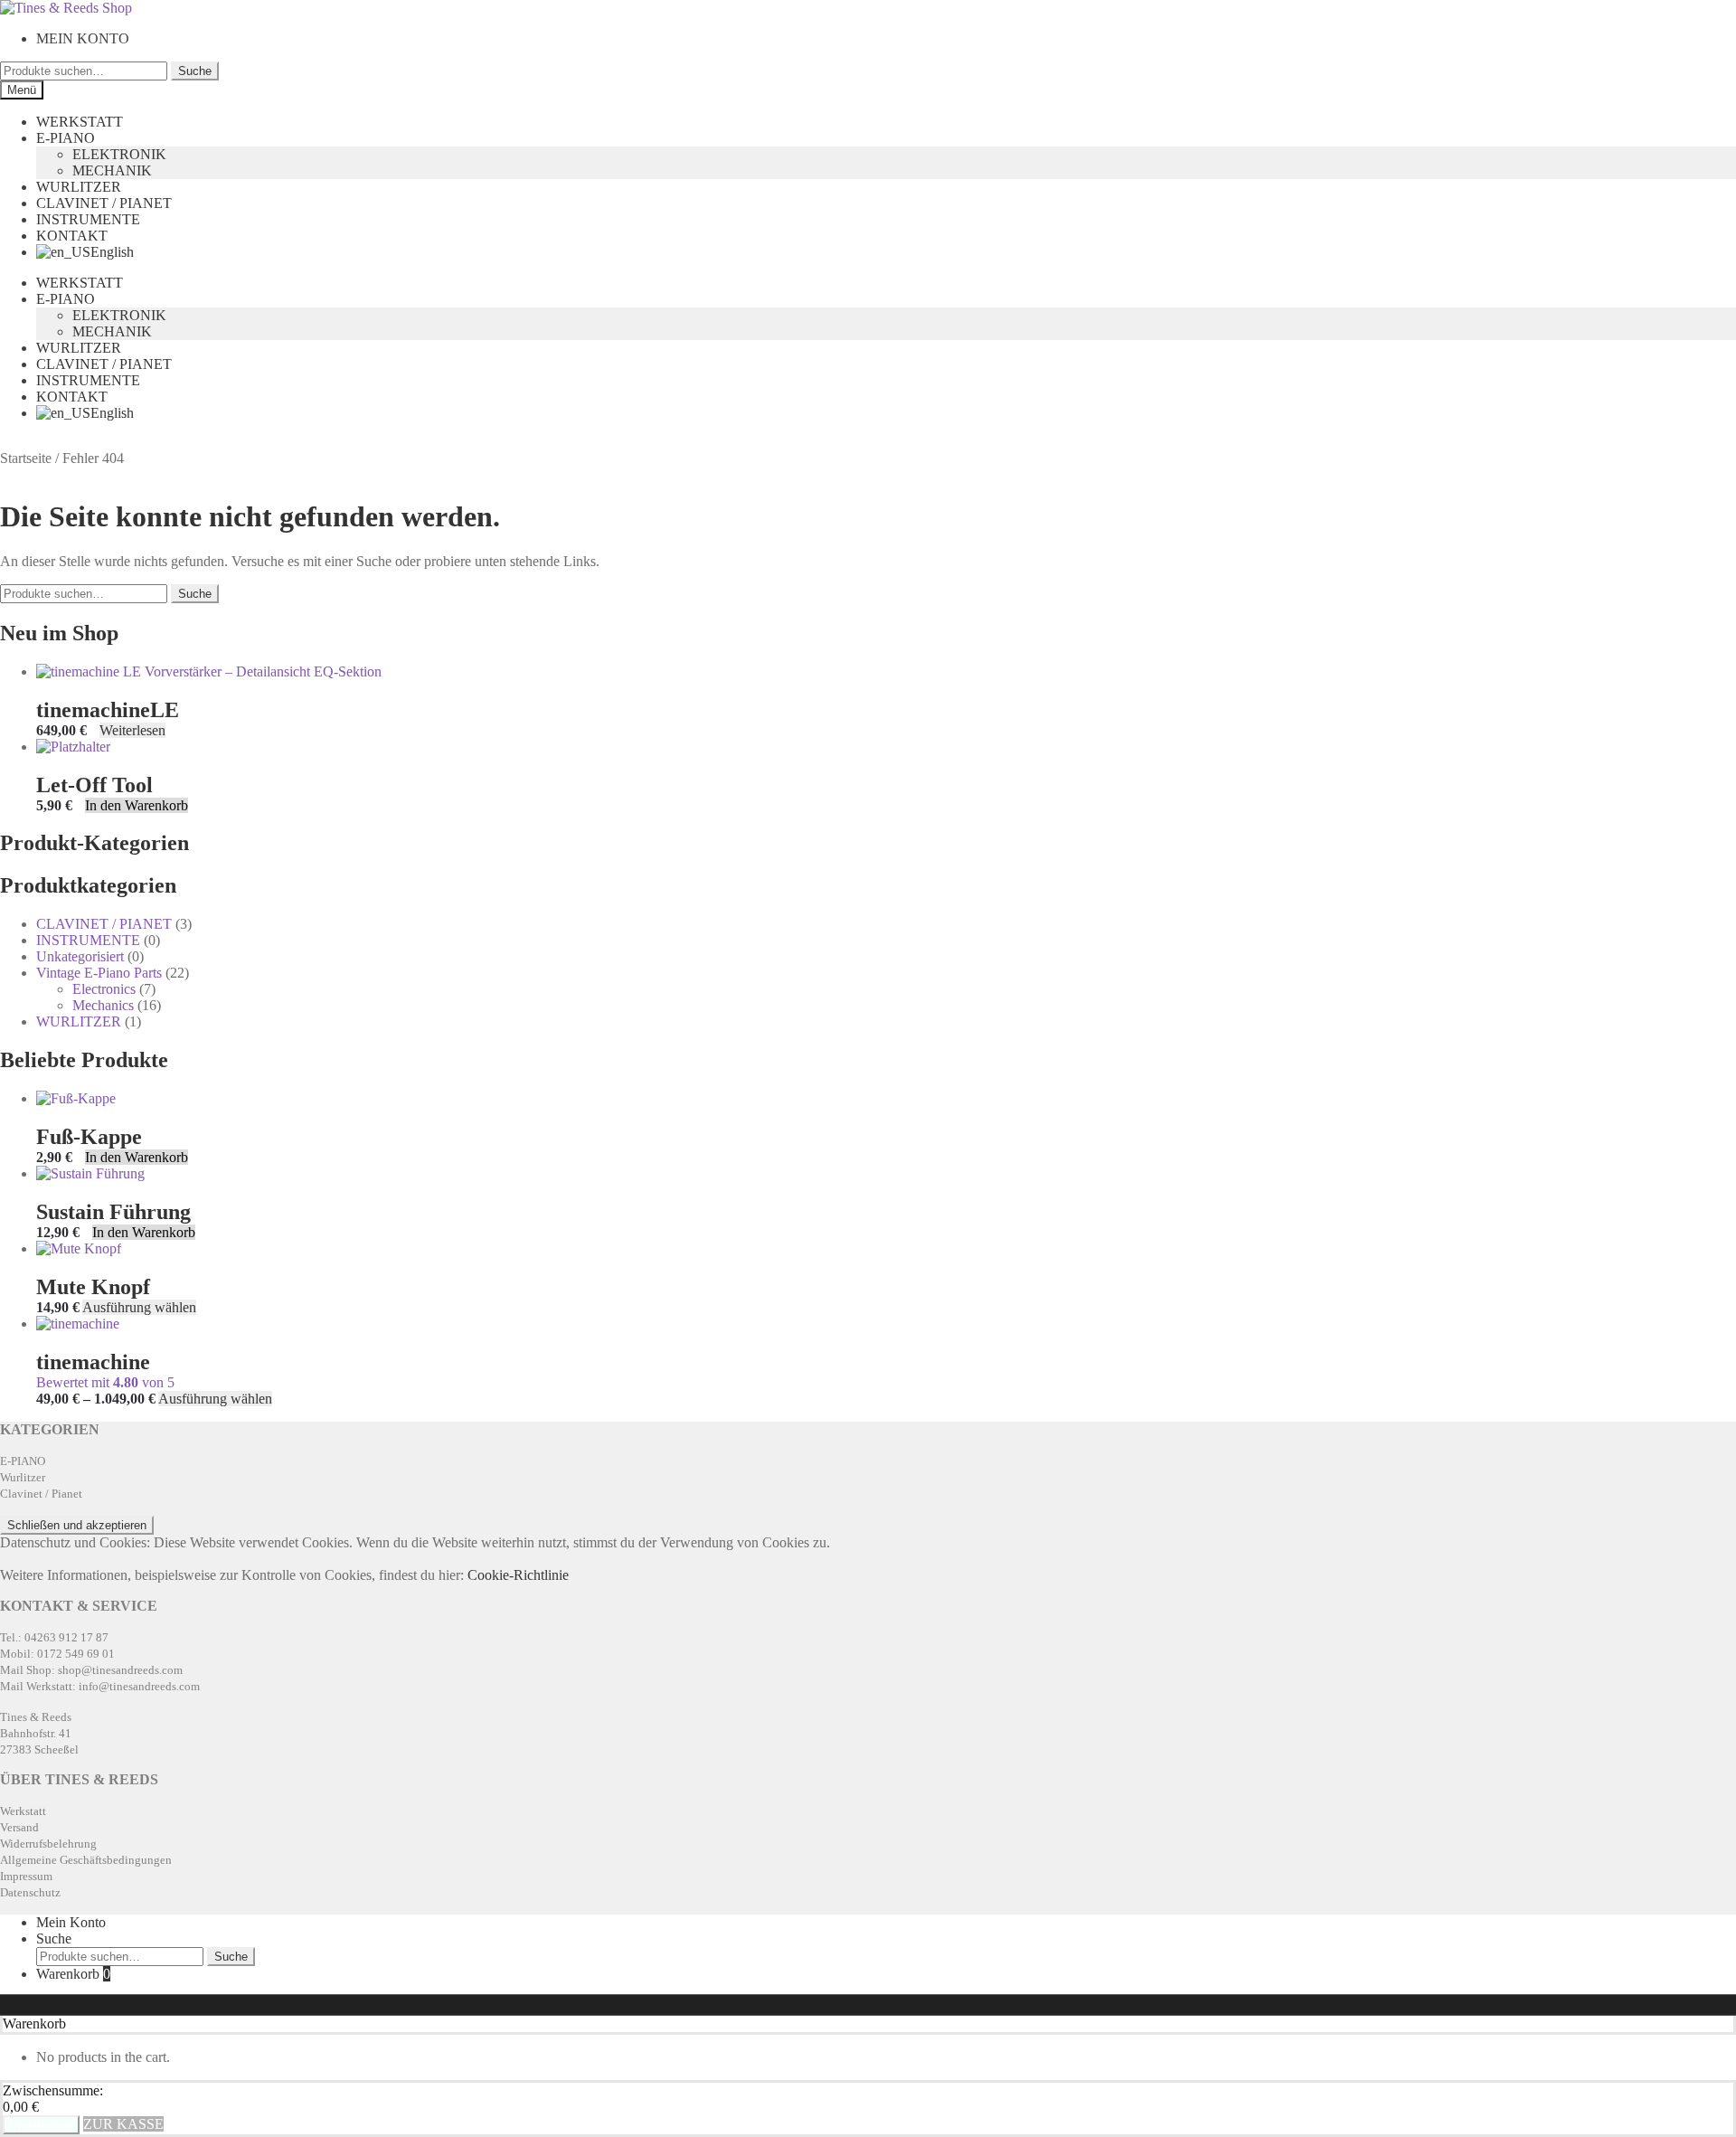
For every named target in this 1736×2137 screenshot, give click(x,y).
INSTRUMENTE (88, 219)
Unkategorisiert (80, 956)
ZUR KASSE (123, 2124)
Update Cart (41, 2125)
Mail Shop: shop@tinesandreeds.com (91, 1670)
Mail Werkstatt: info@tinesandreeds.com (100, 1686)
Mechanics (103, 1005)
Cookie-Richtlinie (518, 1575)
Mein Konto (71, 1922)
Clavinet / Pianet (41, 1494)
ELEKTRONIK (119, 154)
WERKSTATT (80, 122)
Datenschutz (30, 1892)
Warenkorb (73, 1974)
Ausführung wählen (139, 1307)
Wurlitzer (23, 1477)
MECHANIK (112, 170)
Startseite (26, 458)
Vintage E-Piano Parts (99, 973)
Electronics (104, 989)
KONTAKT (72, 236)
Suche (195, 71)
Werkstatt (23, 1811)
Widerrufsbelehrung (48, 1844)
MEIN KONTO (83, 38)
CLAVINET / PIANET (104, 203)
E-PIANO (66, 138)
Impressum (26, 1876)
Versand (19, 1827)
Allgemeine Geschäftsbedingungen (86, 1860)
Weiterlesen (132, 730)
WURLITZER (79, 187)
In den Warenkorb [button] (137, 805)
